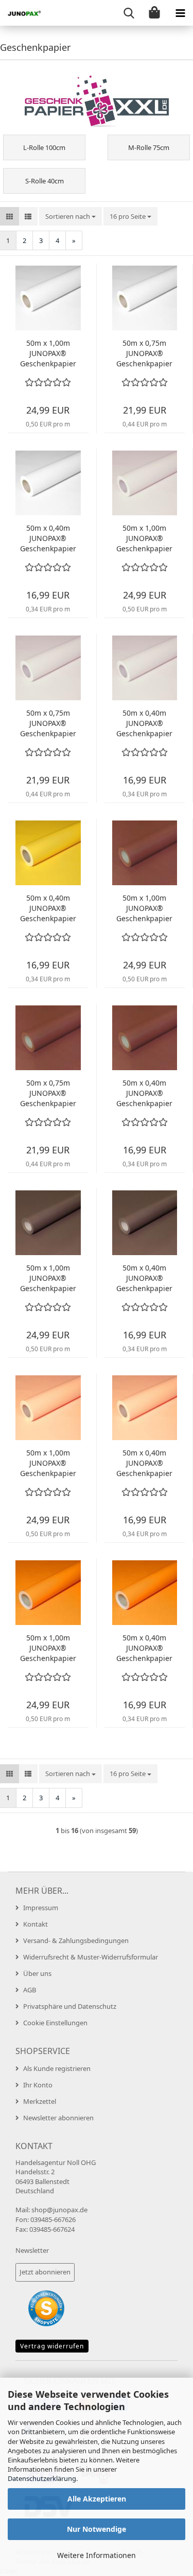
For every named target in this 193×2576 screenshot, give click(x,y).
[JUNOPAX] (21, 13)
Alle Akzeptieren (97, 2499)
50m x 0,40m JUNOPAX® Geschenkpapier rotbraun (144, 1093)
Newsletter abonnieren (58, 2118)
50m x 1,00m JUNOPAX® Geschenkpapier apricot (48, 1463)
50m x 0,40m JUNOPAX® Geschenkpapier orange (144, 1648)
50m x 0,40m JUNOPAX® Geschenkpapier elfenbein (144, 723)
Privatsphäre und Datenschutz (70, 2006)
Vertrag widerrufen (52, 2346)
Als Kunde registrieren (57, 2068)
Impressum (41, 1908)
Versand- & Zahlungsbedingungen (76, 1940)
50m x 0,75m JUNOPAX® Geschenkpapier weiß (144, 353)
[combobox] (71, 217)
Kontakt (36, 1924)
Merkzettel (40, 2101)
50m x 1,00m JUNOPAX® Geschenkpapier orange (48, 1648)
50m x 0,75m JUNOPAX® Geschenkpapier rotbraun (48, 1093)
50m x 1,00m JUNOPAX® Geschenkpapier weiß (48, 353)
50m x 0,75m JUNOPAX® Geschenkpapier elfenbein (48, 723)
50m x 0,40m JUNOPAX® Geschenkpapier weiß (48, 538)
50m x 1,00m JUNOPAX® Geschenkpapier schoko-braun (48, 1278)
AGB (30, 1990)
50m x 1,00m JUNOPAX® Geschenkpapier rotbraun (144, 908)
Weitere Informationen (97, 2555)
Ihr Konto (38, 2085)
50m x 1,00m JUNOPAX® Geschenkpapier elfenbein (144, 538)
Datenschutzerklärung (42, 2478)
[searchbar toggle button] (129, 13)
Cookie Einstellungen (55, 2023)
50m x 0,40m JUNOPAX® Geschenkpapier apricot (144, 1463)
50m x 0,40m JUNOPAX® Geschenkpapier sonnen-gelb (48, 908)
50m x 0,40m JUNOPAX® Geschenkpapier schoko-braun (144, 1278)
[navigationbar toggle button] (180, 13)
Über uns (37, 1973)
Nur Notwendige (97, 2529)
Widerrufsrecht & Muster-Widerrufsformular (91, 1957)
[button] (10, 217)
